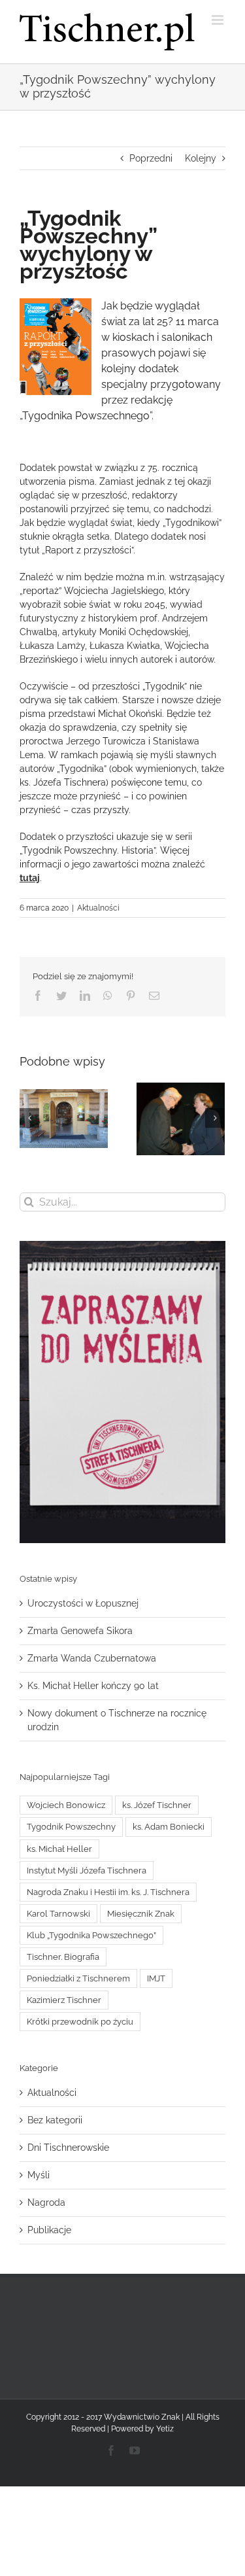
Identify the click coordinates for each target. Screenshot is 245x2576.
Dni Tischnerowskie (68, 2148)
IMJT (156, 1978)
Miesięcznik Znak (141, 1914)
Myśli (39, 2175)
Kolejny (201, 158)
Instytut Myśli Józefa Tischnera (87, 1871)
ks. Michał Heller (59, 1849)
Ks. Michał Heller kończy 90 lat (93, 1686)
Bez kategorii (55, 2120)
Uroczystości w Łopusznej (83, 1603)
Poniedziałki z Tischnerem (78, 1978)
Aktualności (98, 908)
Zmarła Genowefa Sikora (80, 1631)
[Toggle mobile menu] (219, 20)
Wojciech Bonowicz (66, 1805)
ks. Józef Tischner (157, 1805)
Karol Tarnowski (58, 1914)
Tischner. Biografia (63, 1957)
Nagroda (46, 2202)
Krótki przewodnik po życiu (80, 2022)
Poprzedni (151, 158)
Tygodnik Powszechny (71, 1827)
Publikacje (49, 2230)
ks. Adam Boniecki (169, 1827)
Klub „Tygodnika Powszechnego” (91, 1935)
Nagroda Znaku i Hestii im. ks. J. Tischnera (108, 1892)
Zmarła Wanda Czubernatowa (92, 1658)
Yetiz (165, 2429)
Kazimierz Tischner (64, 2000)
